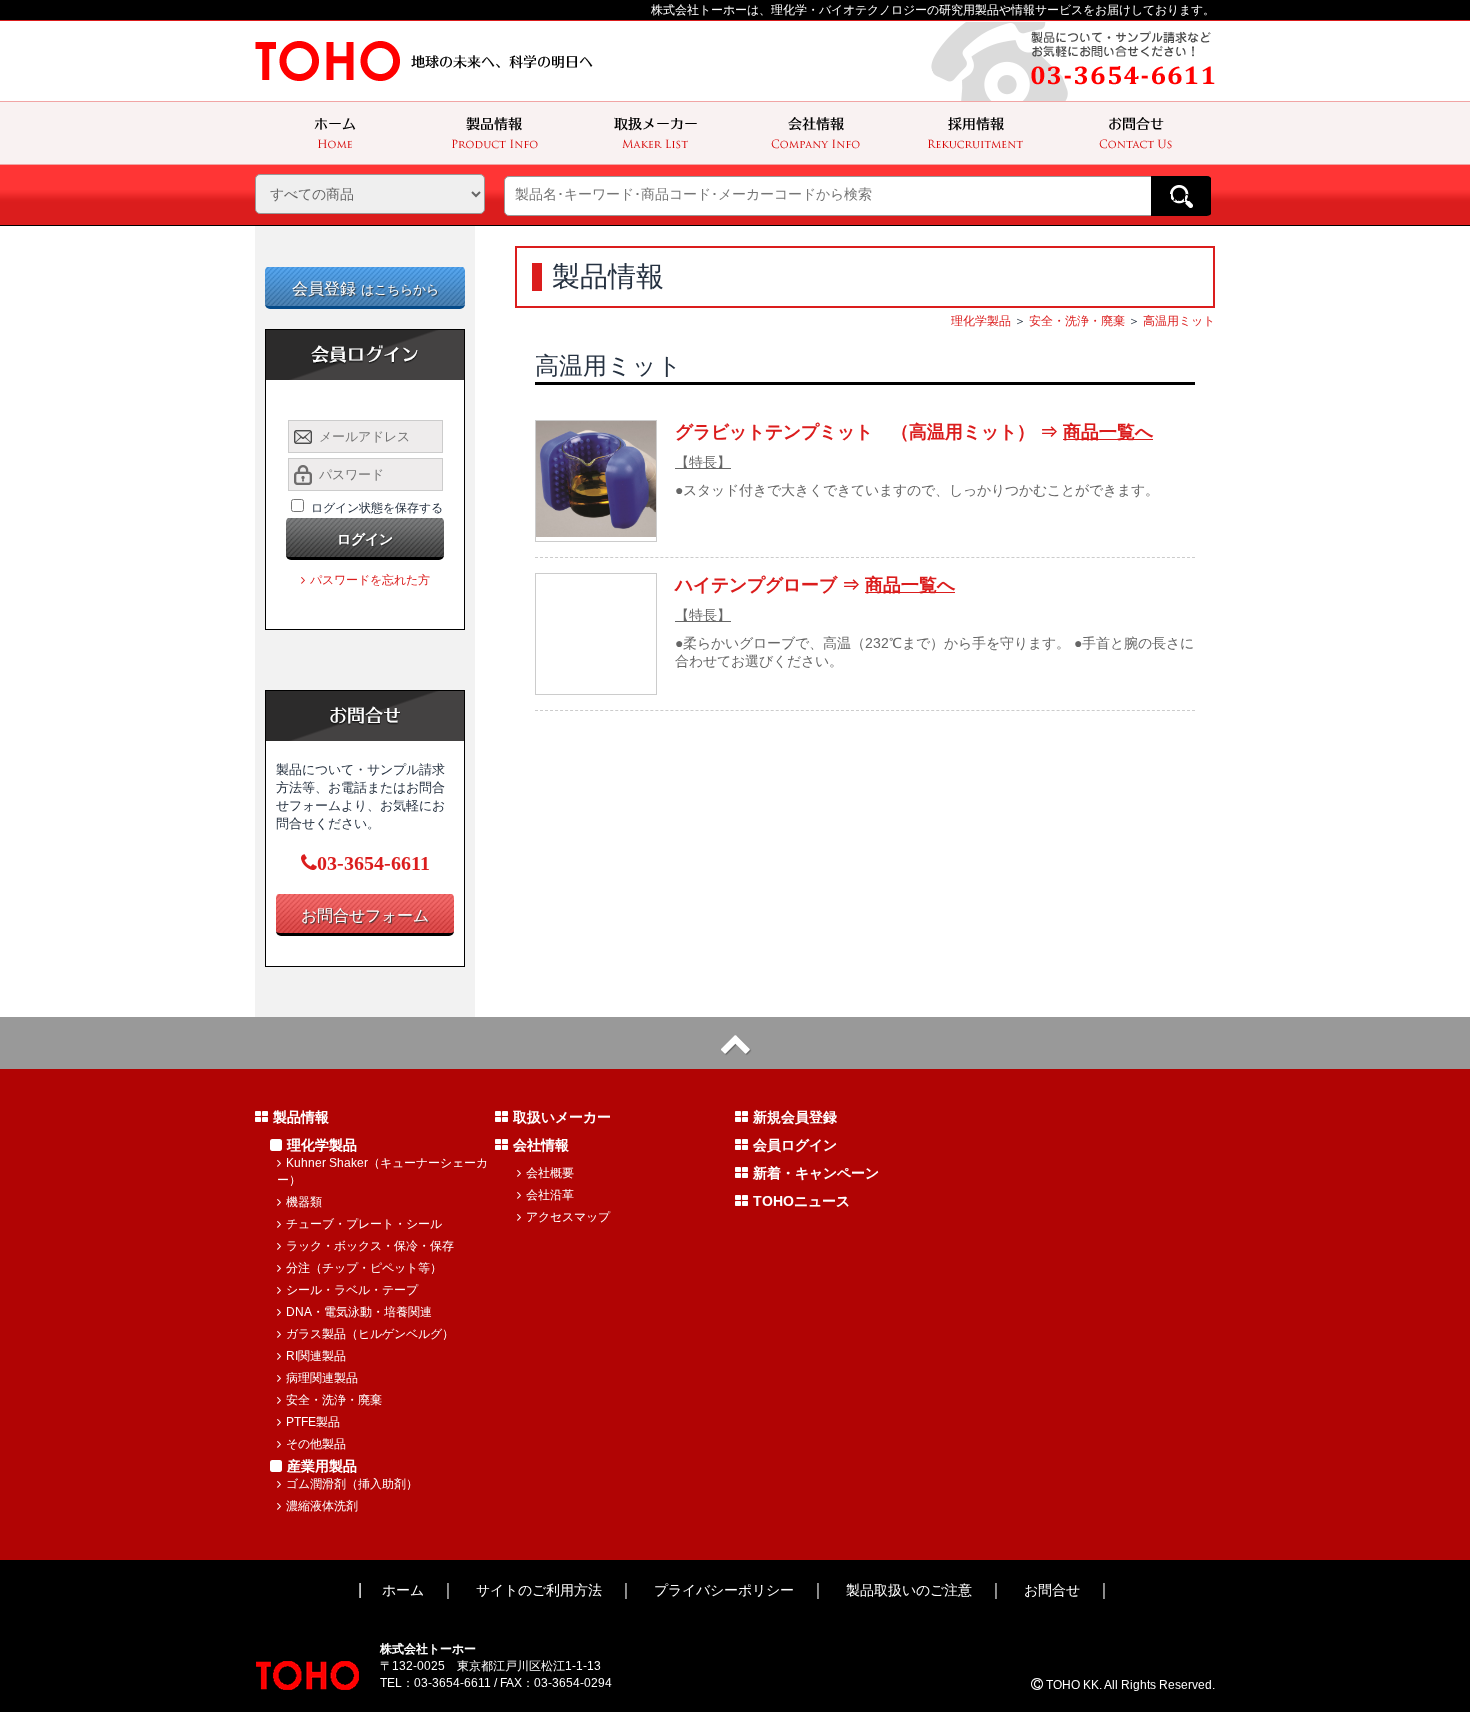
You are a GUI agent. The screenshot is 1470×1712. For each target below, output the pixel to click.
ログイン (365, 539)
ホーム (403, 1590)
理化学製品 (981, 321)
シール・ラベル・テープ (352, 1290)
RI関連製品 (316, 1356)
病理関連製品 (322, 1378)
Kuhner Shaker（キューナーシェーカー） (382, 1171)
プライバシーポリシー (724, 1590)
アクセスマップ (568, 1217)
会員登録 (365, 288)
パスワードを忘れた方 (370, 580)
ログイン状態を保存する (377, 508)
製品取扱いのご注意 (909, 1590)
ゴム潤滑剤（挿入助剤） (352, 1484)
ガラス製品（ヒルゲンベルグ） (370, 1334)
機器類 (304, 1202)
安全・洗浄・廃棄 (1077, 321)
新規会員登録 (795, 1117)
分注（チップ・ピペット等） (364, 1268)
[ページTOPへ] (735, 1043)
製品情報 (301, 1117)
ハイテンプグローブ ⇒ (815, 585)
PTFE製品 (313, 1422)
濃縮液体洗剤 (322, 1506)
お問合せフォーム (365, 915)
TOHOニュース (801, 1201)
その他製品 (316, 1444)
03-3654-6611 (373, 863)
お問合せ (1052, 1590)
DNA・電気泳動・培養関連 (359, 1312)
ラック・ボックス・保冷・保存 (370, 1246)
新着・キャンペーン (816, 1173)
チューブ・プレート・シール (364, 1224)
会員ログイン (795, 1145)
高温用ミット (1179, 321)
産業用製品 (322, 1466)
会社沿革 (550, 1195)
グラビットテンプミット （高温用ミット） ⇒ (914, 432)
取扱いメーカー (562, 1117)
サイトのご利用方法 (539, 1590)
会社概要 (550, 1173)
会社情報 (541, 1145)
